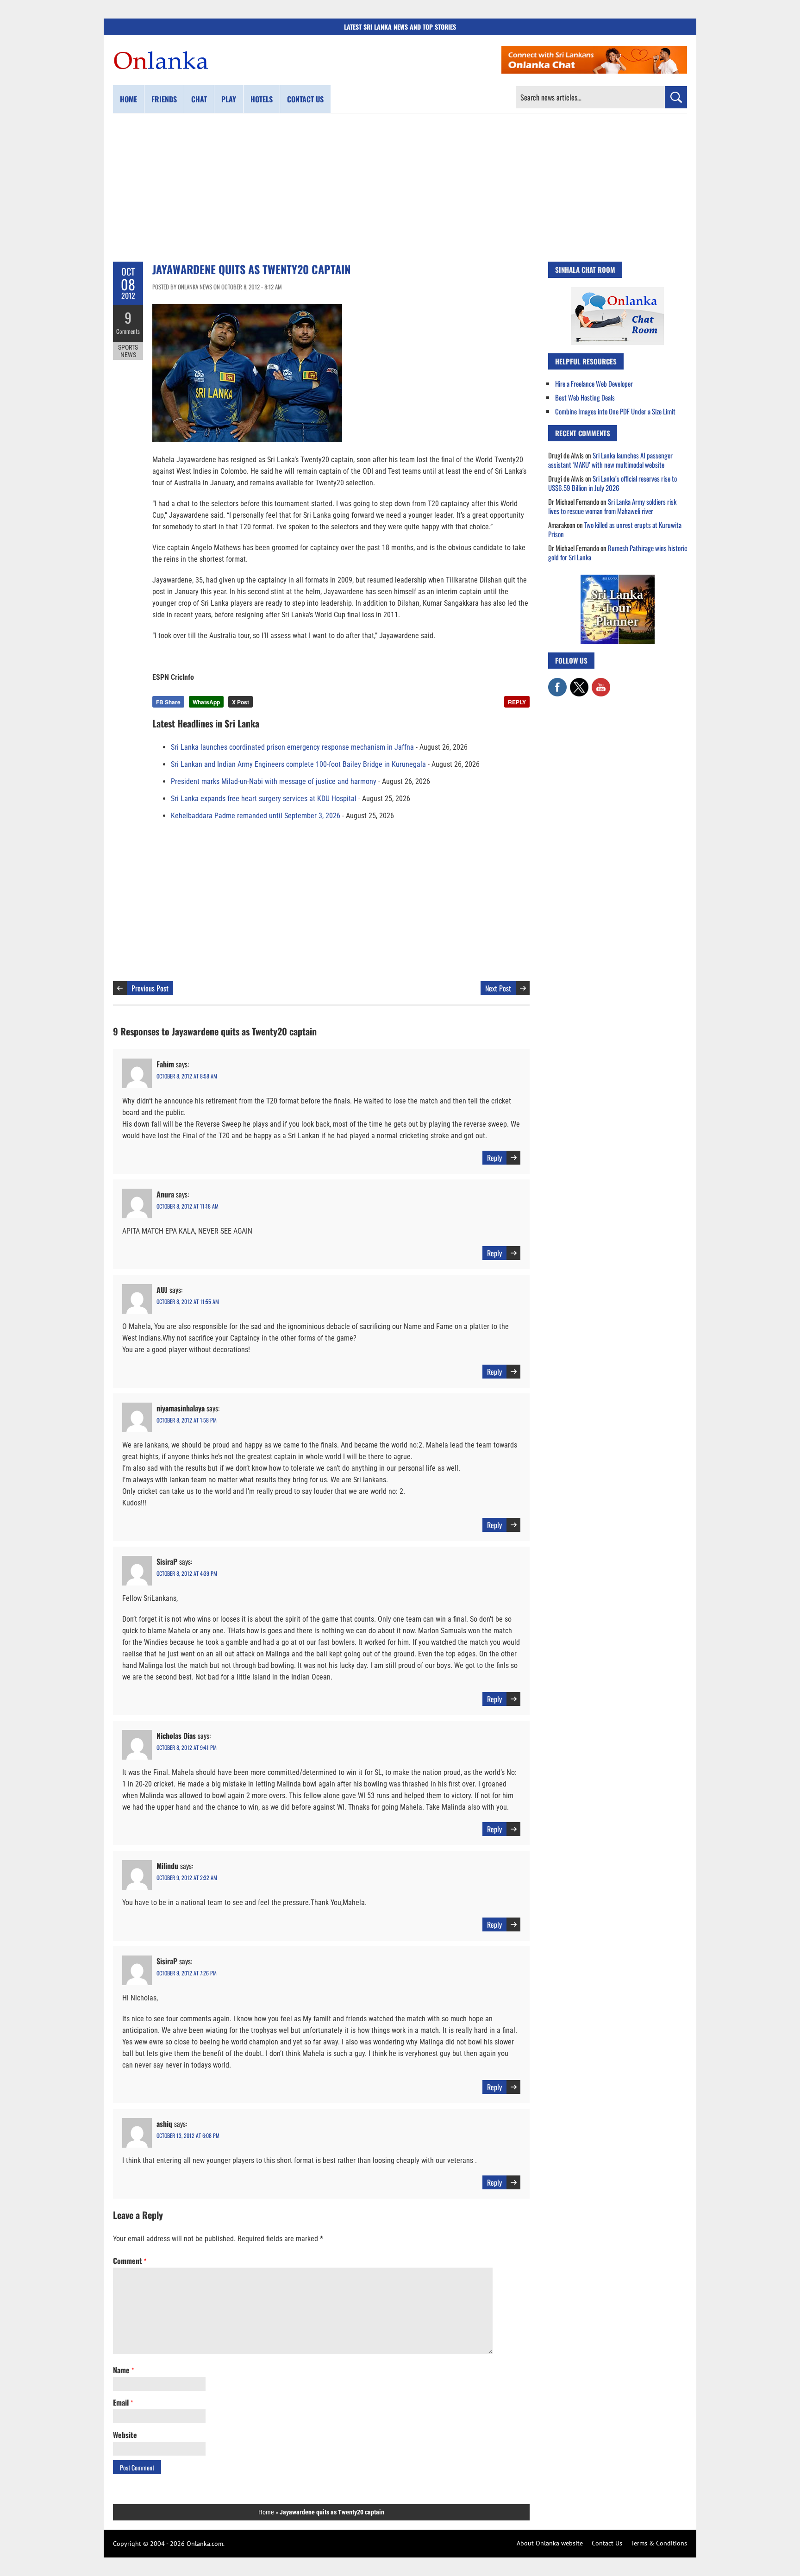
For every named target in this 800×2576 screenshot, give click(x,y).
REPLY (517, 702)
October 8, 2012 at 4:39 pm (187, 1573)
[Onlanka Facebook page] (557, 683)
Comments (128, 331)
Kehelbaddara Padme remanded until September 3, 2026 (256, 816)
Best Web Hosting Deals (585, 397)
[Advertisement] (400, 188)
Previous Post (150, 988)
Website (125, 2435)
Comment (130, 2261)
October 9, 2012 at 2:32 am (187, 1877)
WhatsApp (206, 702)
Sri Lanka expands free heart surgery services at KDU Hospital (264, 799)
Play (229, 99)
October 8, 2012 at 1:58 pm (187, 1420)
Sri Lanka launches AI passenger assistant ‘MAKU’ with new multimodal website (610, 460)
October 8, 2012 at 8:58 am (187, 1076)
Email (123, 2402)
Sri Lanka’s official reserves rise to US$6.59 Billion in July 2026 (612, 483)
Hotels (262, 99)
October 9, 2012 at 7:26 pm (187, 1973)
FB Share (168, 702)
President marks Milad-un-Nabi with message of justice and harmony (274, 781)
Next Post (498, 988)
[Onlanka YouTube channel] (601, 683)
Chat (199, 99)
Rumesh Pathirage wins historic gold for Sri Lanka (618, 552)
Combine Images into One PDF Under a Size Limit (615, 411)
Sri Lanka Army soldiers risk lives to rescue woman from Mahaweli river (612, 506)
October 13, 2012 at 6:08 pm (188, 2135)
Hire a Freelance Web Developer (594, 383)
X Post (241, 702)
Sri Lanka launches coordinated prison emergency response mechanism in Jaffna (292, 747)
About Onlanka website (550, 2543)
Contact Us (607, 2543)
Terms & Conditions (659, 2543)
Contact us (305, 99)
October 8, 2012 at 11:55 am (188, 1301)
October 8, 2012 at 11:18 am (187, 1206)
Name (123, 2370)
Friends (164, 99)
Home (128, 99)
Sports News (128, 351)
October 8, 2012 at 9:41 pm (187, 1747)
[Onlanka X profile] (579, 683)
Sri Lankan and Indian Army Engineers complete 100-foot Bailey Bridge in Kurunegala (298, 764)
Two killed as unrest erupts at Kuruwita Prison (615, 529)
